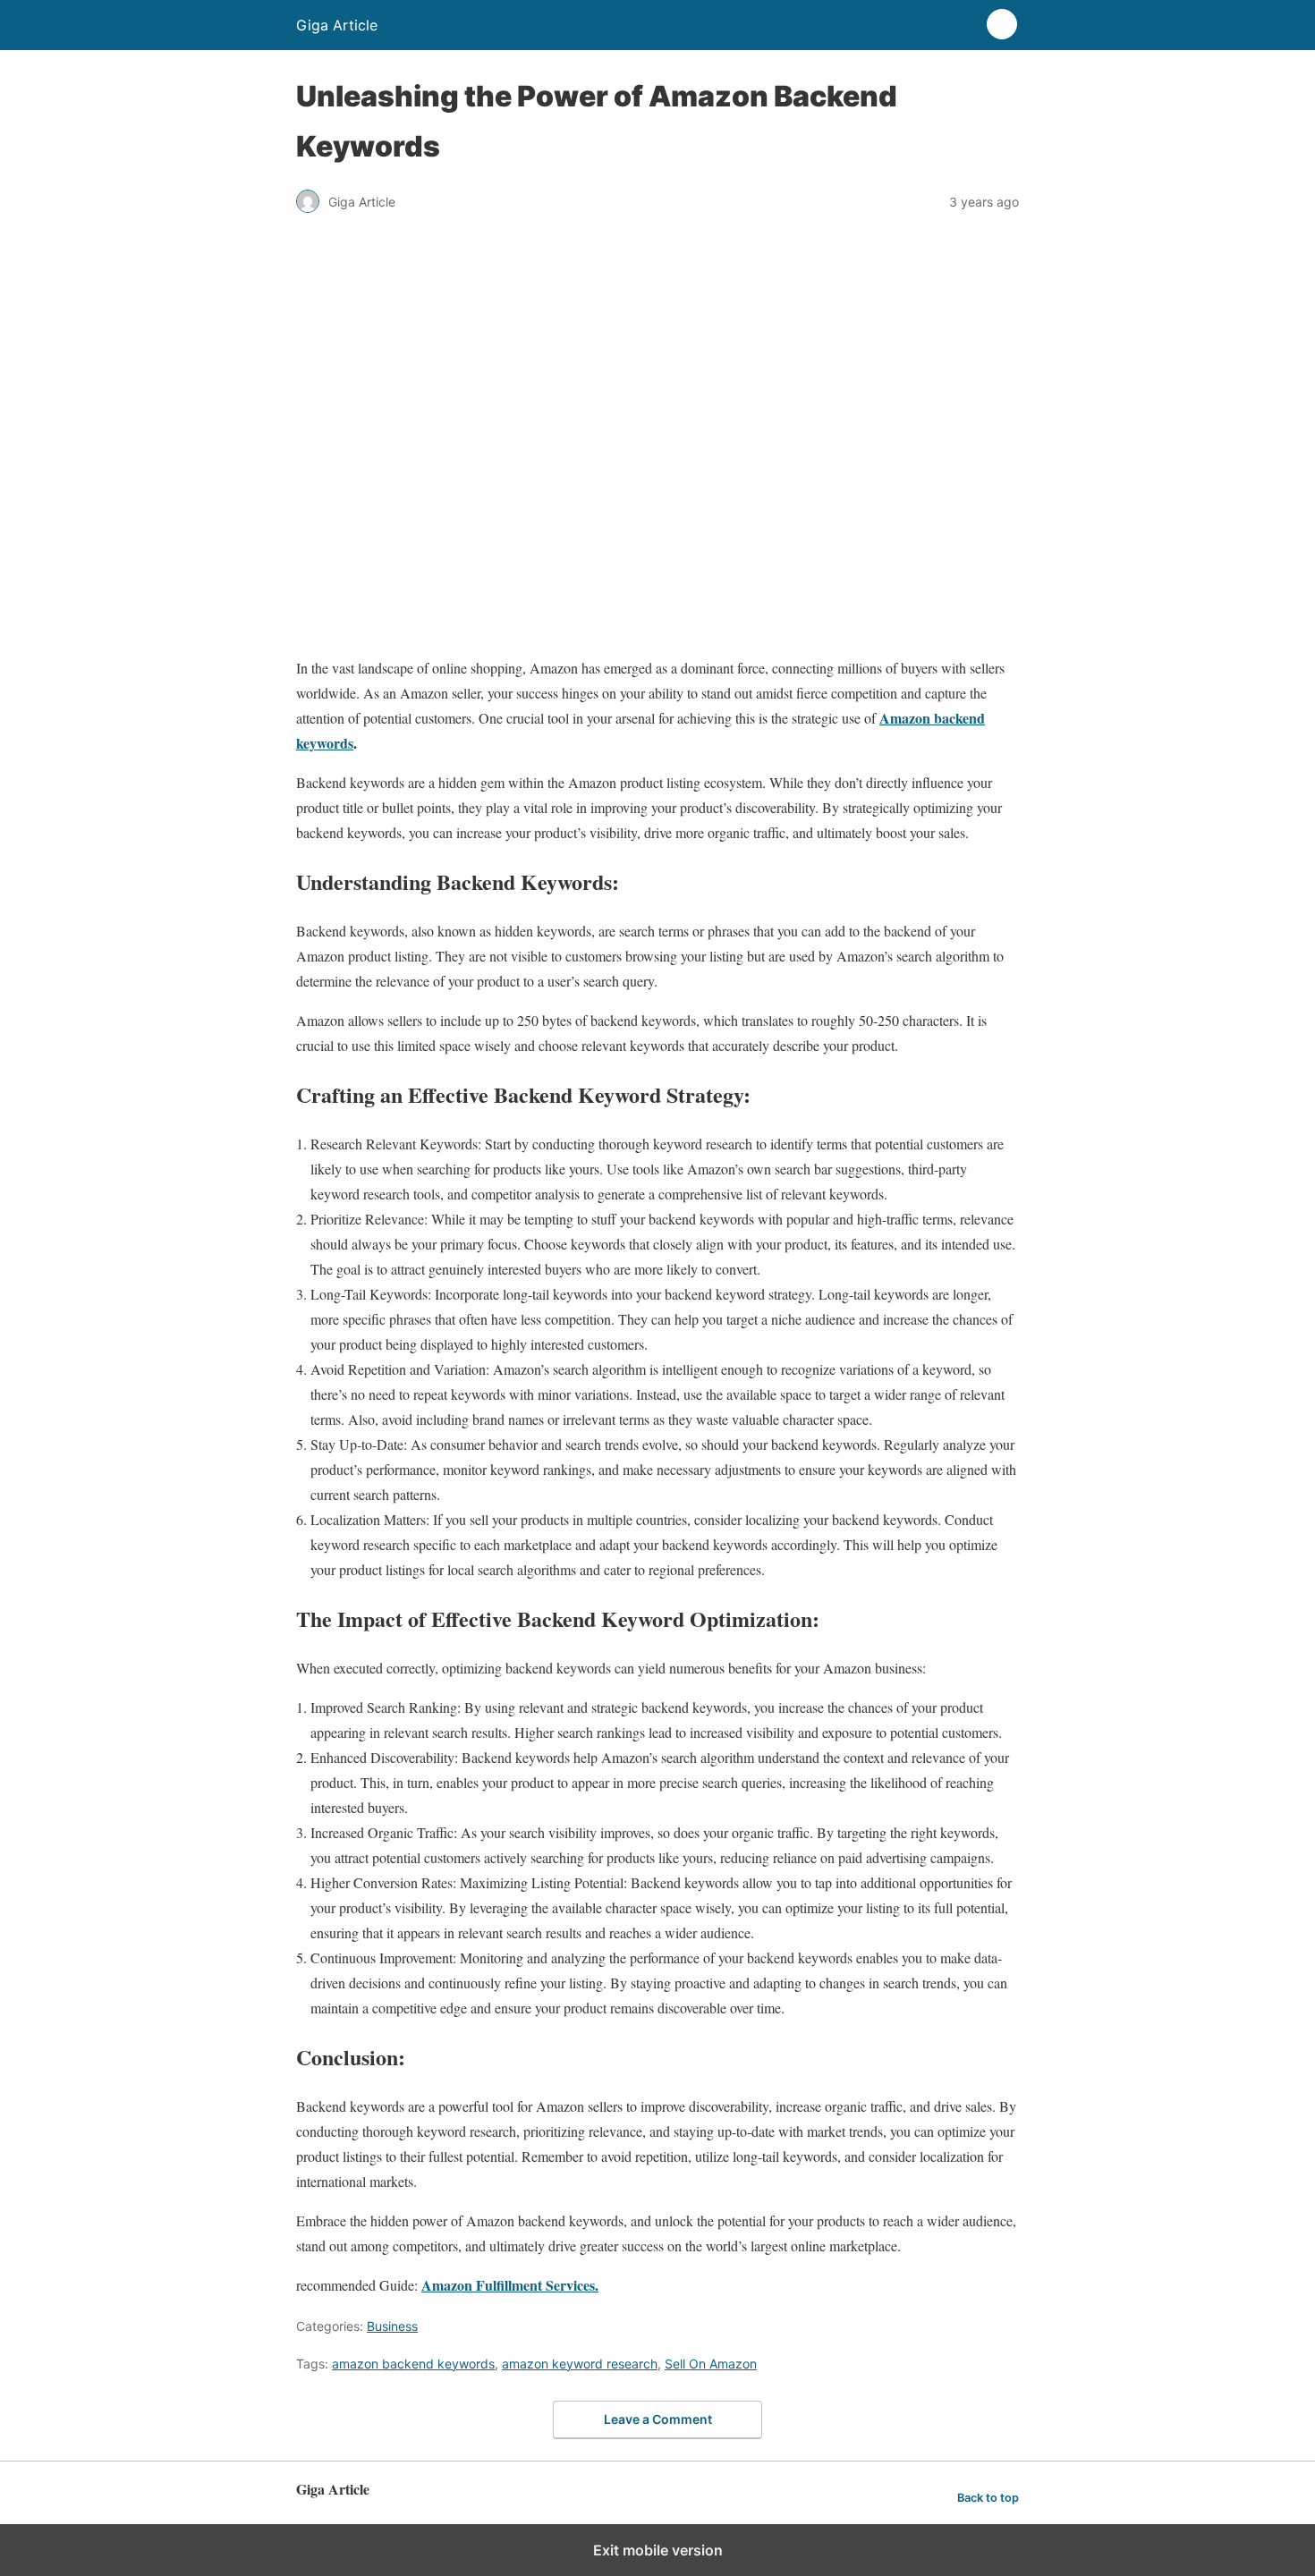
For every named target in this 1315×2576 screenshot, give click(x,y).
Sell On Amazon (711, 2364)
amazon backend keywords (413, 2364)
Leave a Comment (658, 2419)
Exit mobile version (658, 2550)
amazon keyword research (580, 2364)
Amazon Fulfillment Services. (510, 2285)
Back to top (988, 2498)
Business (392, 2326)
